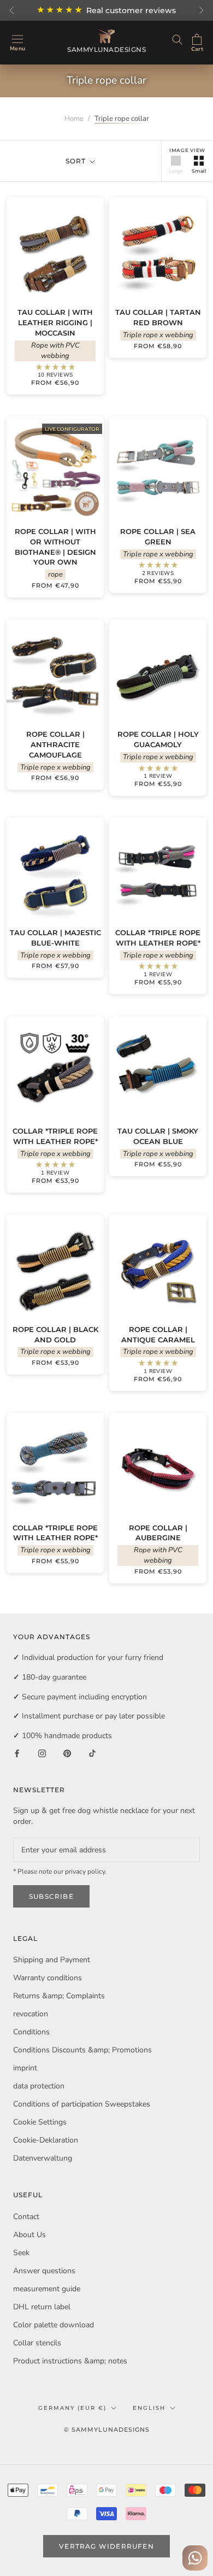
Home (74, 119)
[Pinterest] (67, 1753)
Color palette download (54, 2325)
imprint (25, 2068)
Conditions (31, 2032)
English (149, 2408)
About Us (29, 2235)
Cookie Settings (40, 2122)
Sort (77, 161)
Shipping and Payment (52, 1960)
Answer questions (44, 2271)
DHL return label (42, 2307)
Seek (21, 2253)
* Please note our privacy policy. (60, 1871)
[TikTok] (92, 1753)
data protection (39, 2086)
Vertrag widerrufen (106, 2546)
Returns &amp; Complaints (59, 1996)
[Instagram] (42, 1753)
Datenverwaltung (43, 2158)
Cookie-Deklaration (46, 2140)
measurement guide (47, 2289)
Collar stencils (37, 2343)
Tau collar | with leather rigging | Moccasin (55, 322)
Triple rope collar (122, 119)
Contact (26, 2217)
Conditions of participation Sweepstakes (82, 2104)
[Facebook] (17, 1753)
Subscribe (51, 1896)
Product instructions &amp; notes (70, 2361)
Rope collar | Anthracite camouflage (55, 744)
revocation (31, 2014)
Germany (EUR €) (72, 2408)
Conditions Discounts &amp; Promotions (82, 2050)
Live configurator (72, 429)
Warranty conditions (48, 1978)
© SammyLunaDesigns (107, 2430)
